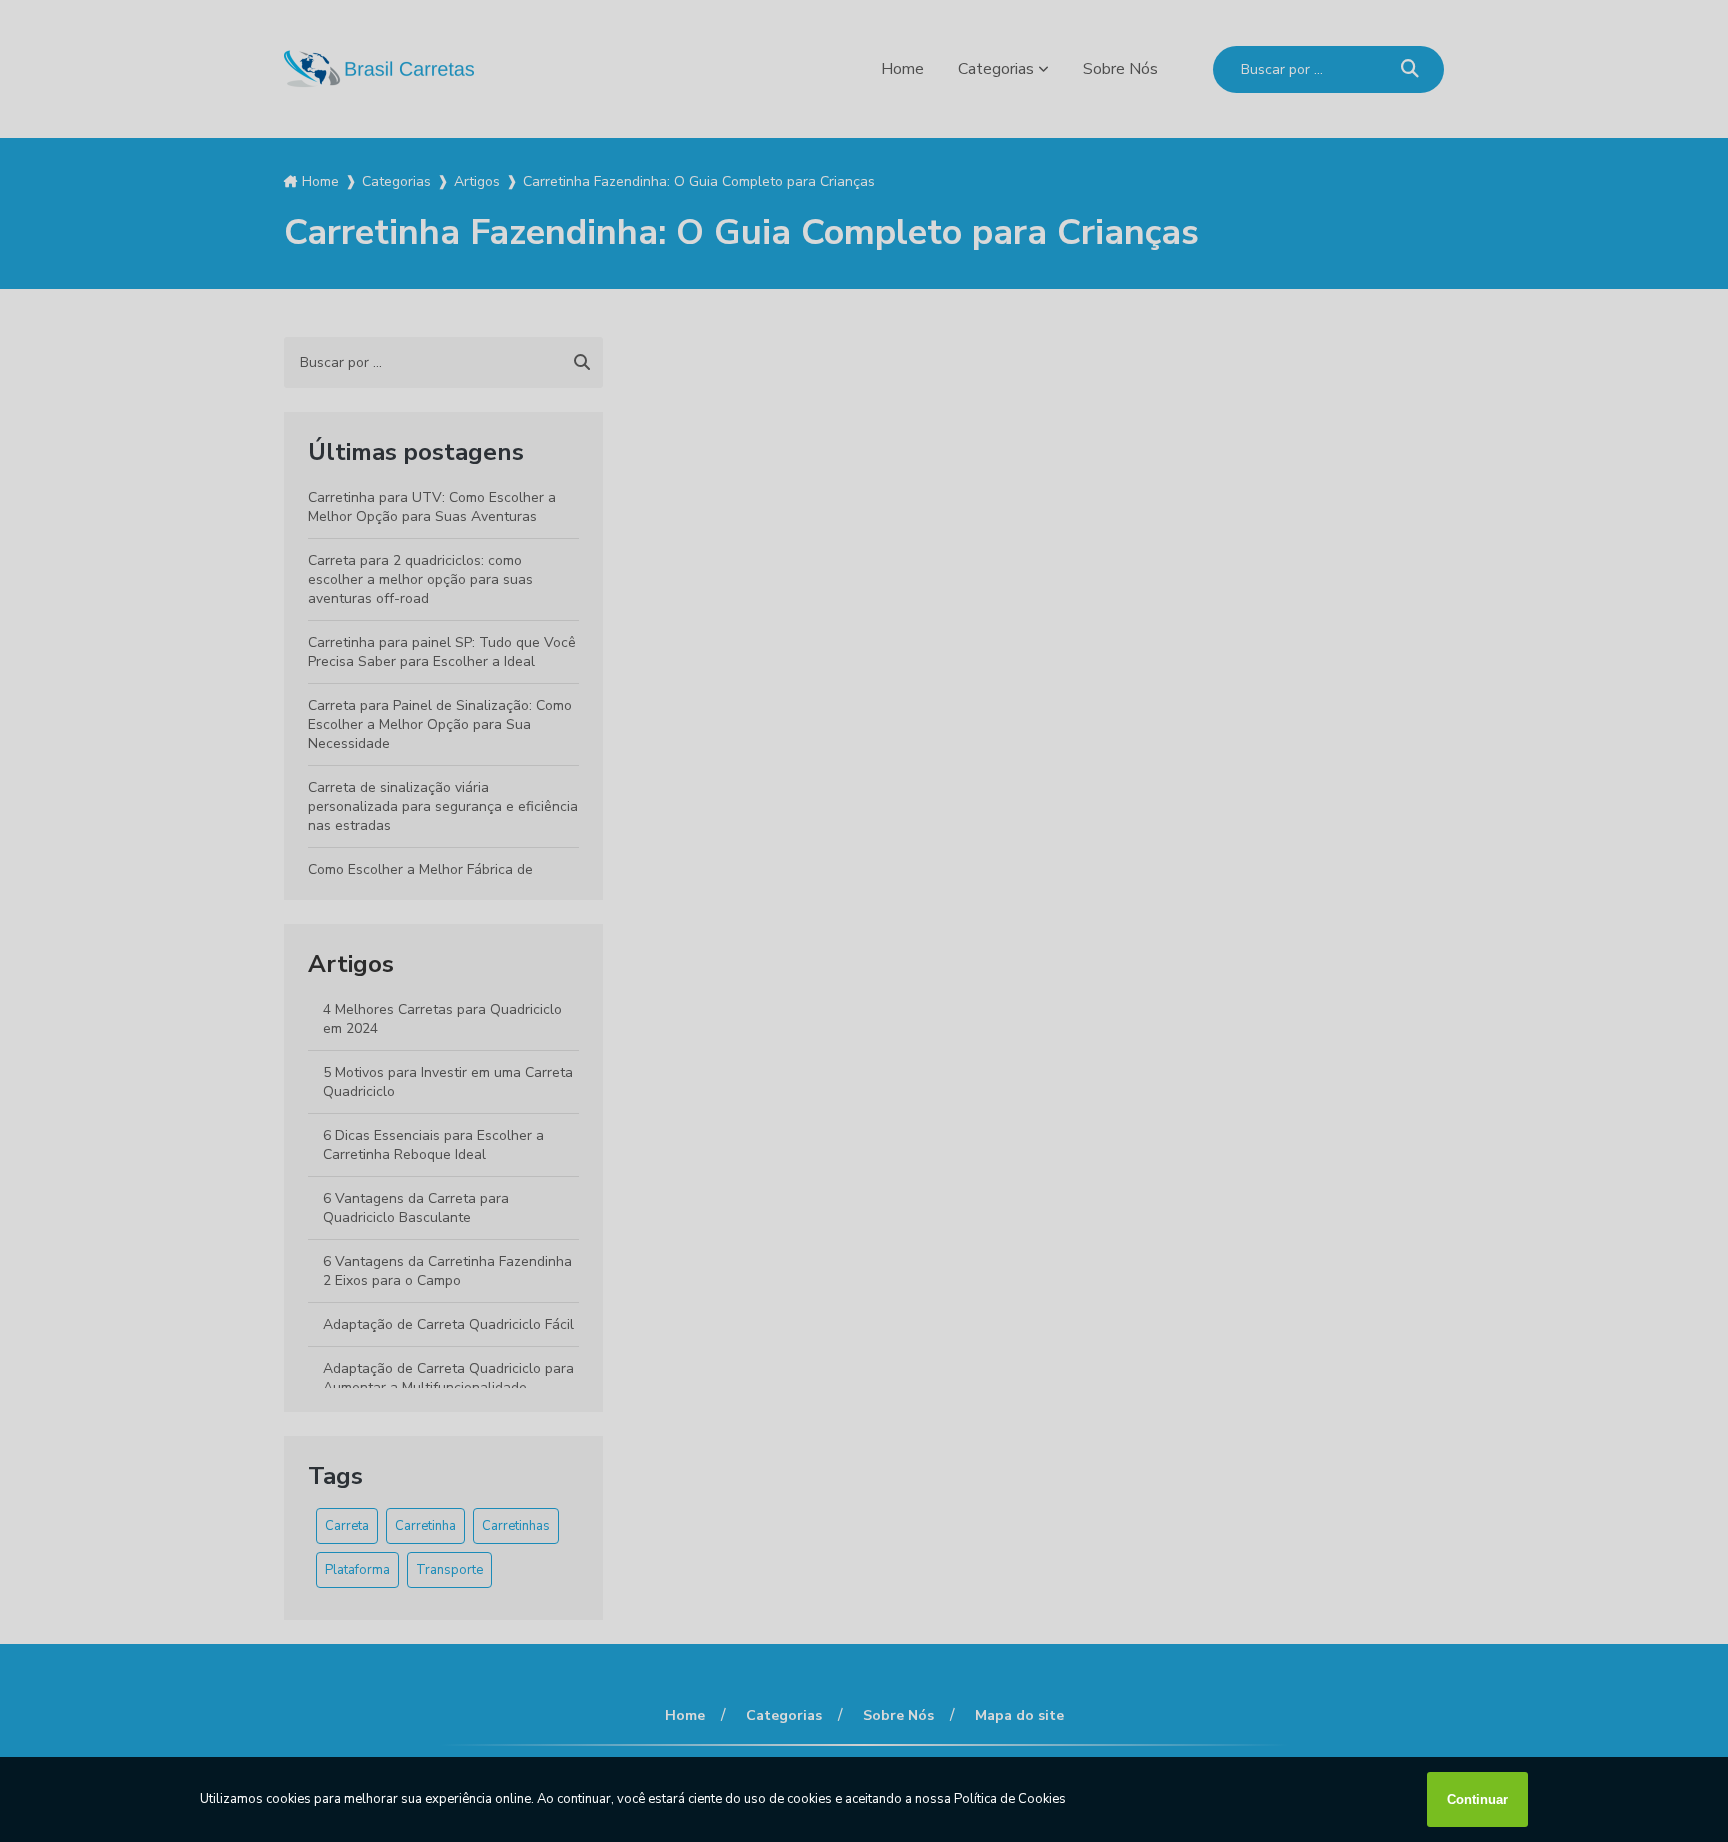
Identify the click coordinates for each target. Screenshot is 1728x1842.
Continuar (1477, 1799)
